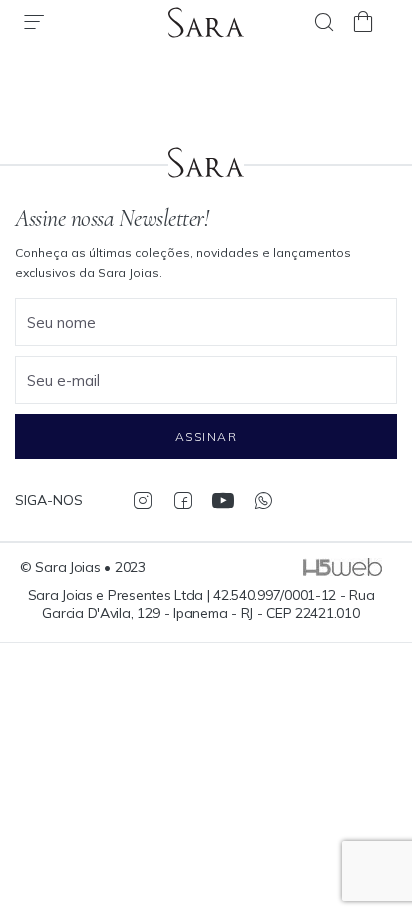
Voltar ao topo (387, 810)
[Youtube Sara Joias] (222, 500)
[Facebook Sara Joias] (182, 500)
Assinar (206, 436)
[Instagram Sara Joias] (142, 500)
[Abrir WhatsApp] (362, 864)
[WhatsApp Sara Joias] (262, 500)
